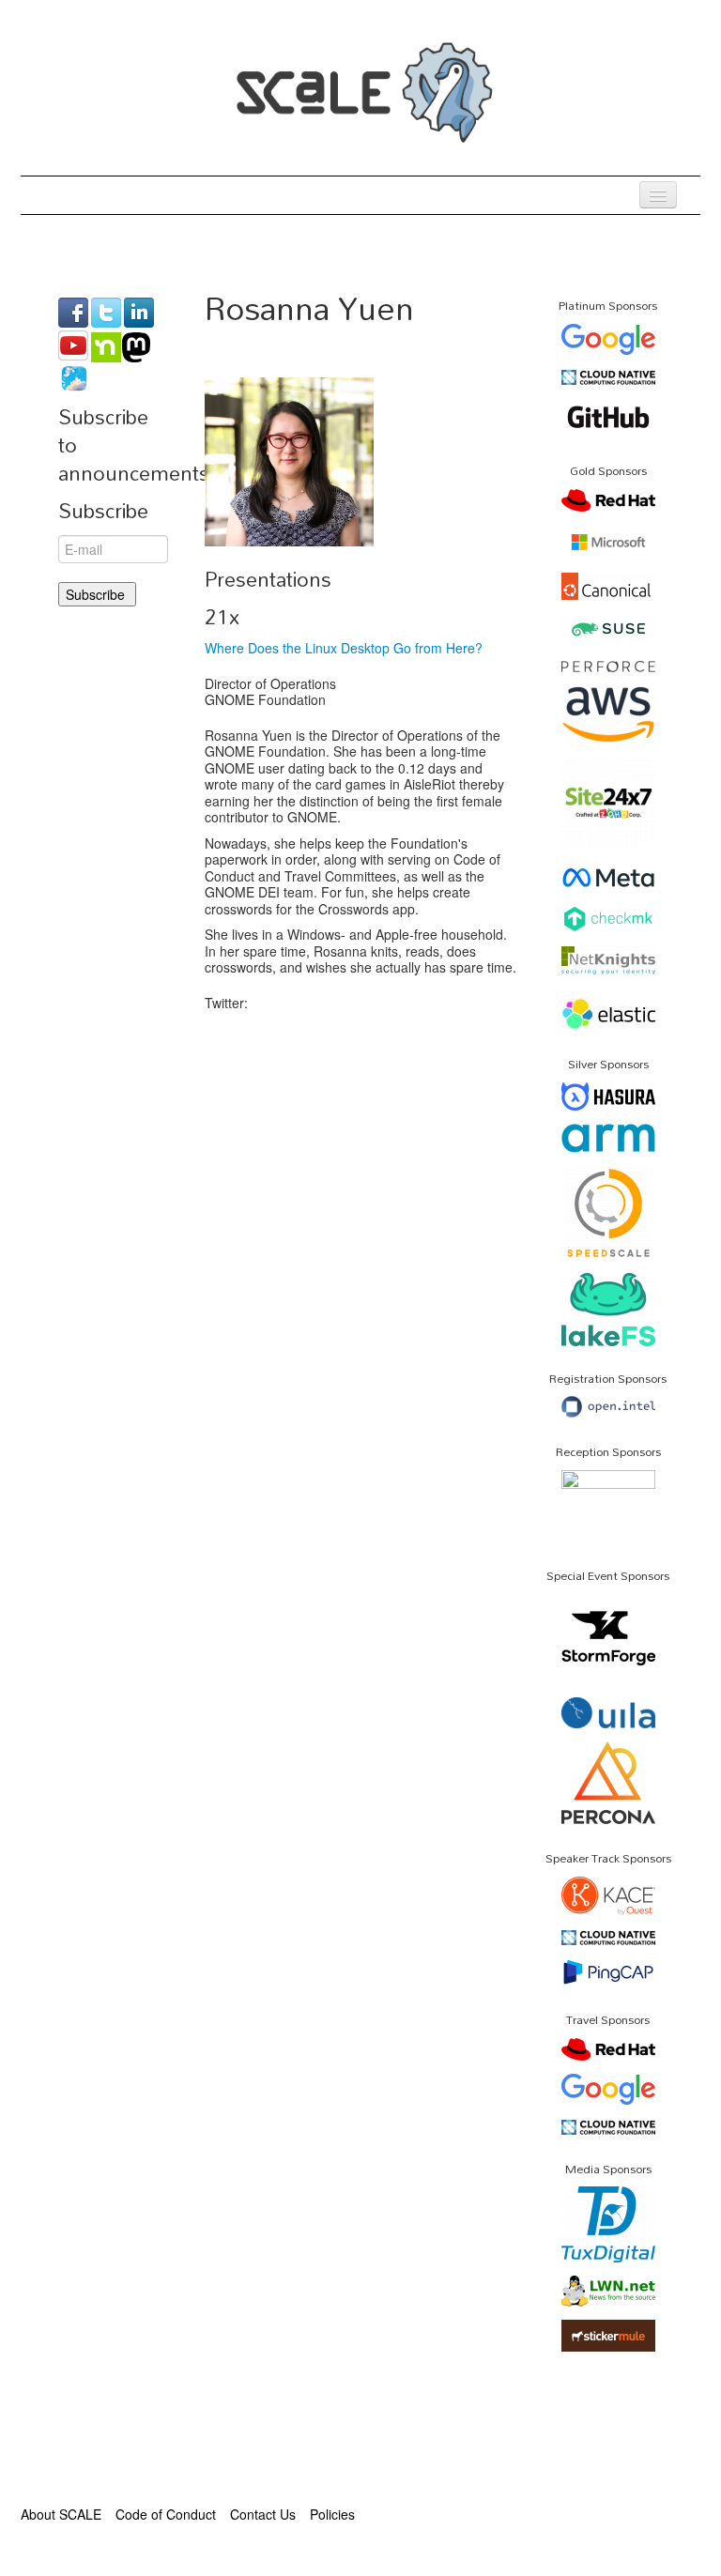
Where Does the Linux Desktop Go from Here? (344, 648)
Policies (332, 2514)
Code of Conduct (166, 2514)
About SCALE (61, 2514)
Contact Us (263, 2514)
